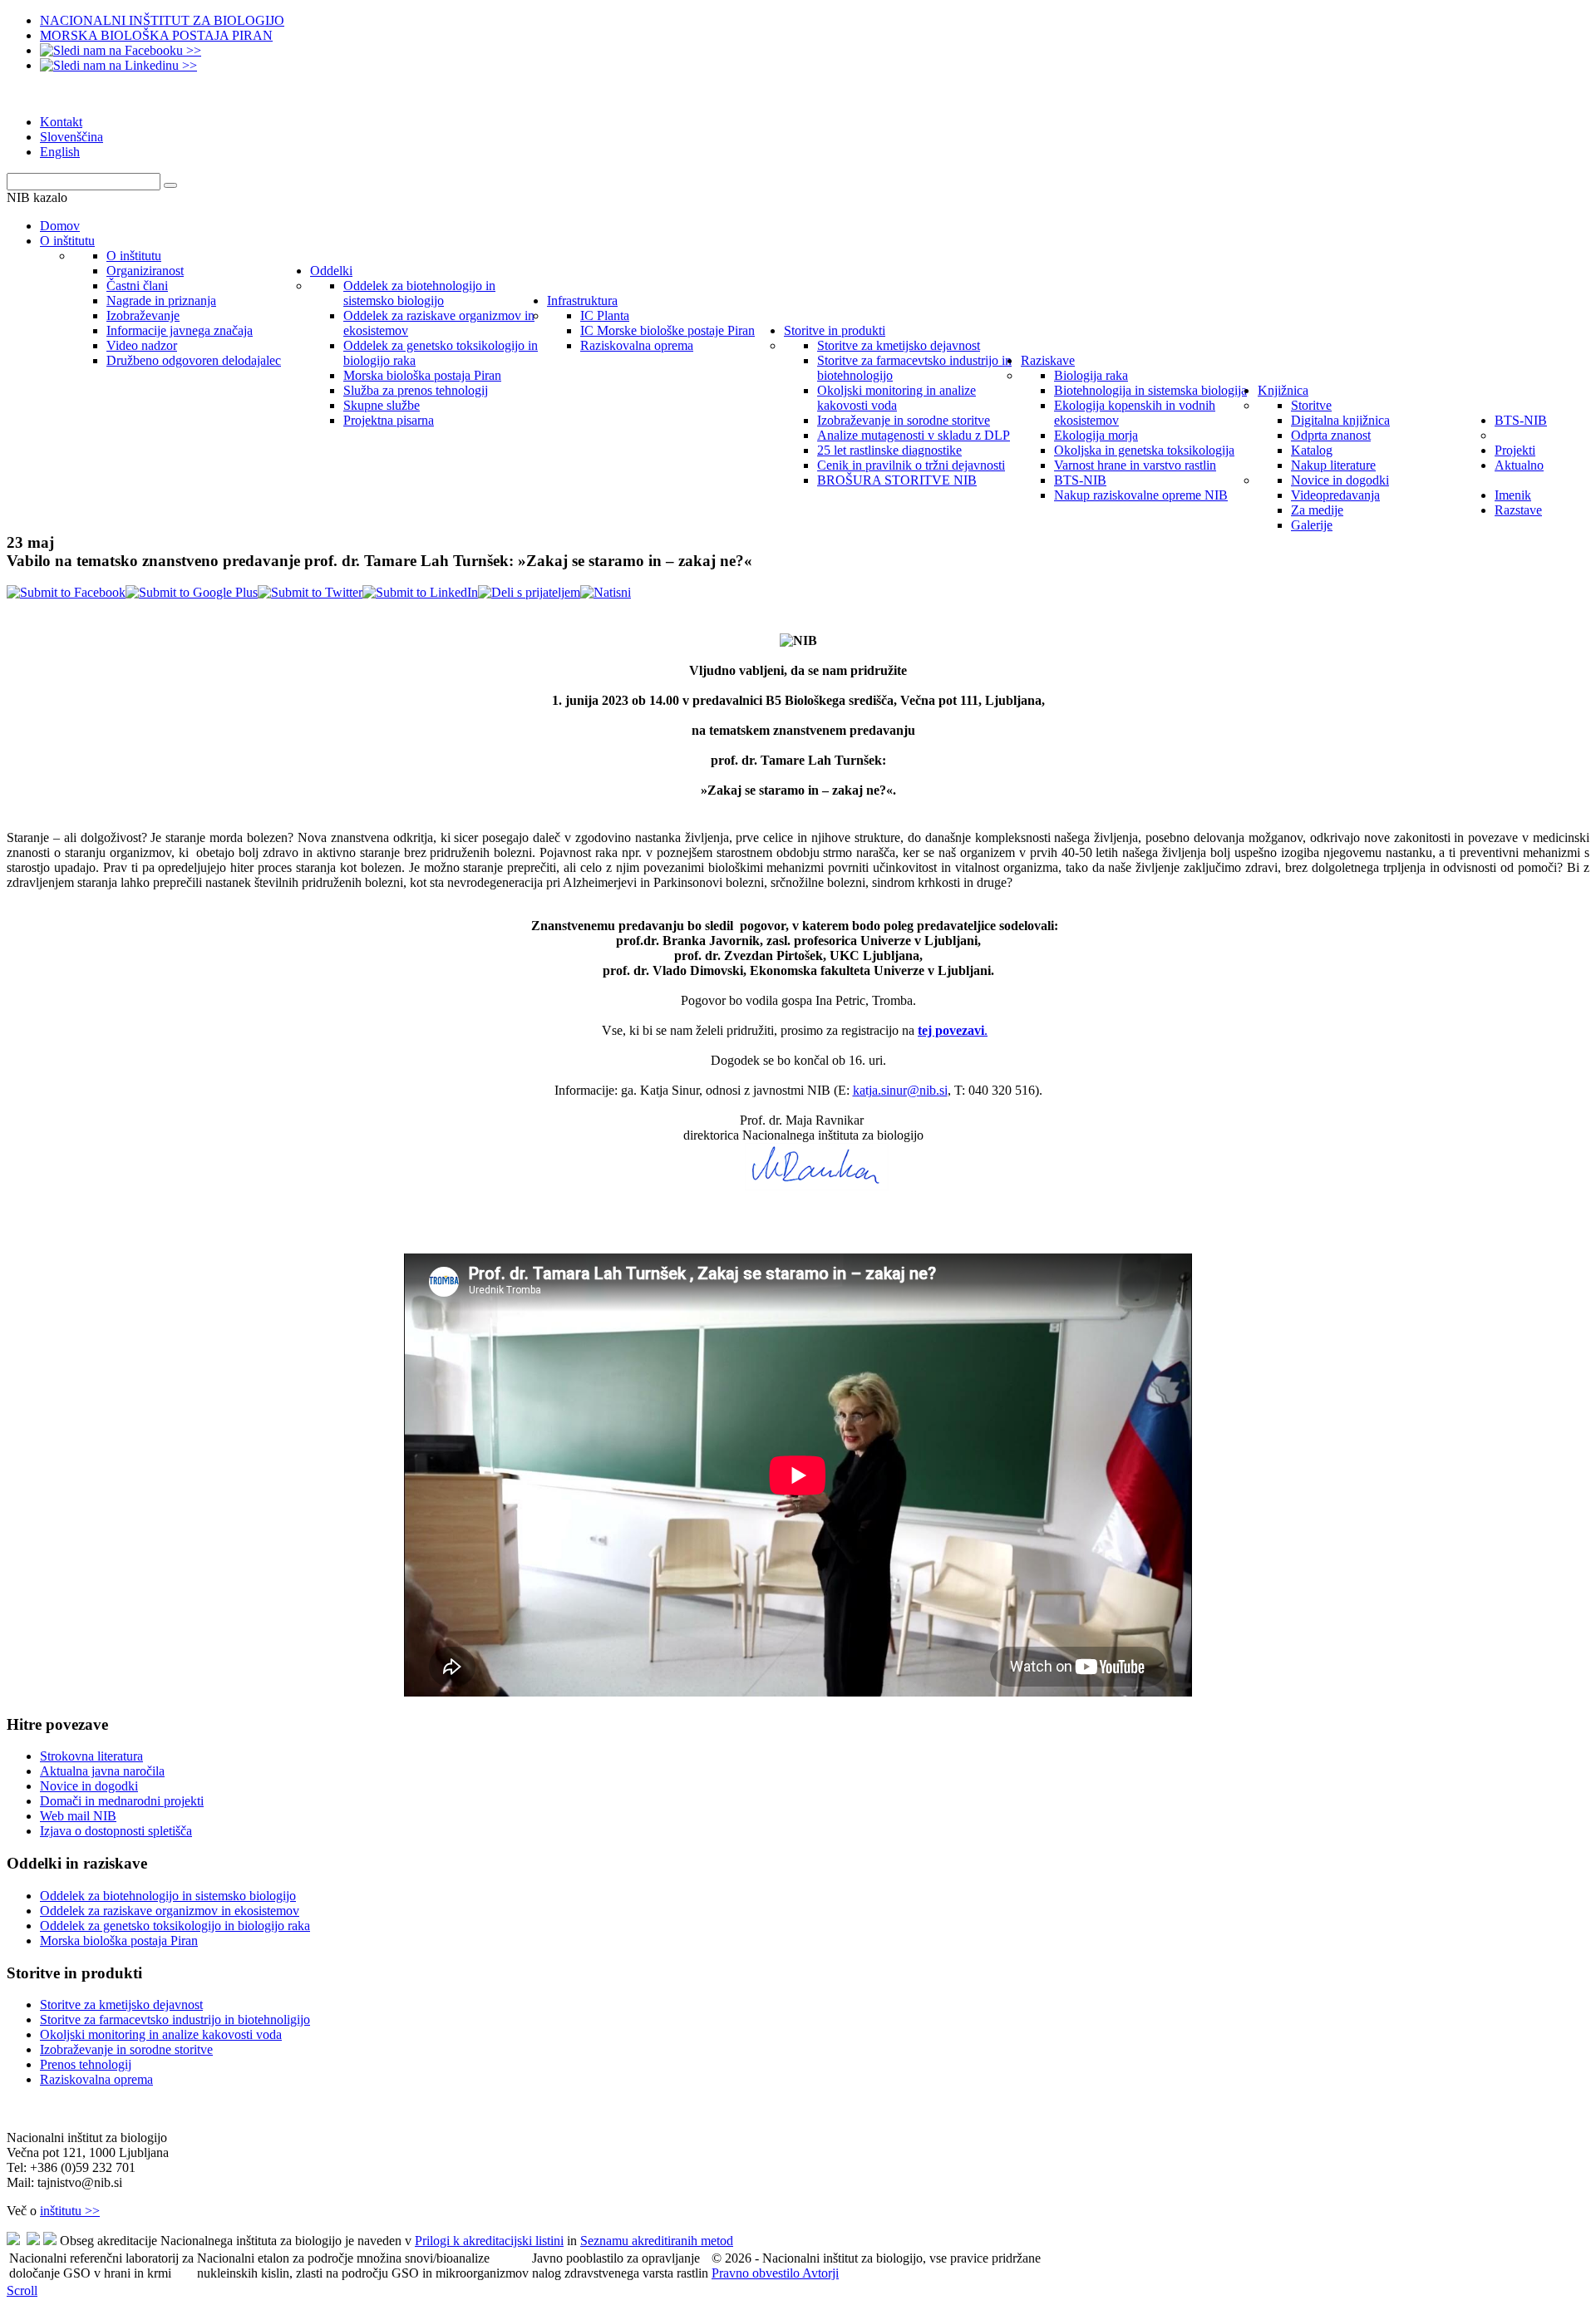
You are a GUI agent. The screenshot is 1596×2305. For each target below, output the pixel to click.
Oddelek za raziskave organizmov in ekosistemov (170, 1911)
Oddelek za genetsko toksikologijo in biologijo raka (175, 1926)
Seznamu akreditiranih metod (657, 2241)
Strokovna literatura (91, 1756)
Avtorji (820, 2273)
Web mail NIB (78, 1816)
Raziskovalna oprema (96, 2079)
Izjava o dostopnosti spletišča (116, 1831)
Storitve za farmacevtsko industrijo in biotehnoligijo (175, 2019)
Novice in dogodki (89, 1786)
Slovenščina (71, 137)
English (60, 152)
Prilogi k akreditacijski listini (489, 2241)
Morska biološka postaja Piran (119, 1941)
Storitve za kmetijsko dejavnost (121, 2005)
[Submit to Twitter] (310, 592)
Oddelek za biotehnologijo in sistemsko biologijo (168, 1896)
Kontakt (61, 122)
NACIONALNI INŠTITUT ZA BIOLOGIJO (162, 20)
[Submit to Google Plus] (192, 592)
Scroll (22, 2290)
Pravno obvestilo (757, 2273)
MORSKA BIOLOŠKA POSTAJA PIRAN (156, 35)
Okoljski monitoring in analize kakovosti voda (161, 2034)
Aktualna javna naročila (102, 1771)
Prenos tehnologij (86, 2064)
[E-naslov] (529, 592)
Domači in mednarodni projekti (122, 1801)
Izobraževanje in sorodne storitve (126, 2049)
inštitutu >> (70, 2211)
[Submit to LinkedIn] (420, 592)
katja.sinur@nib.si (900, 1090)
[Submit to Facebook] (66, 592)
